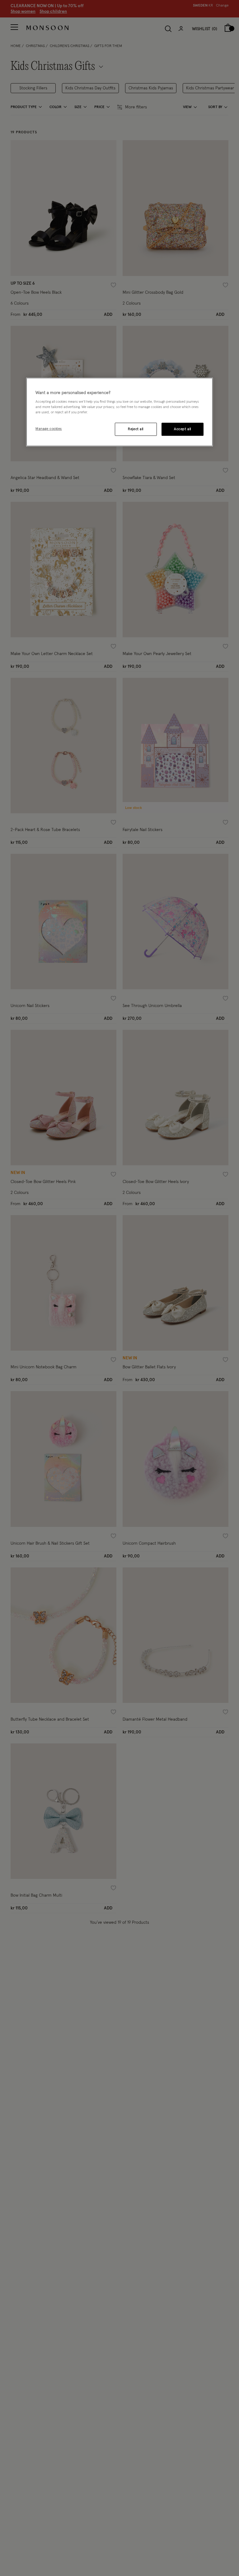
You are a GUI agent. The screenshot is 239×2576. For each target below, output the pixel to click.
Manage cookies (49, 429)
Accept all (183, 429)
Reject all (136, 429)
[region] (119, 412)
